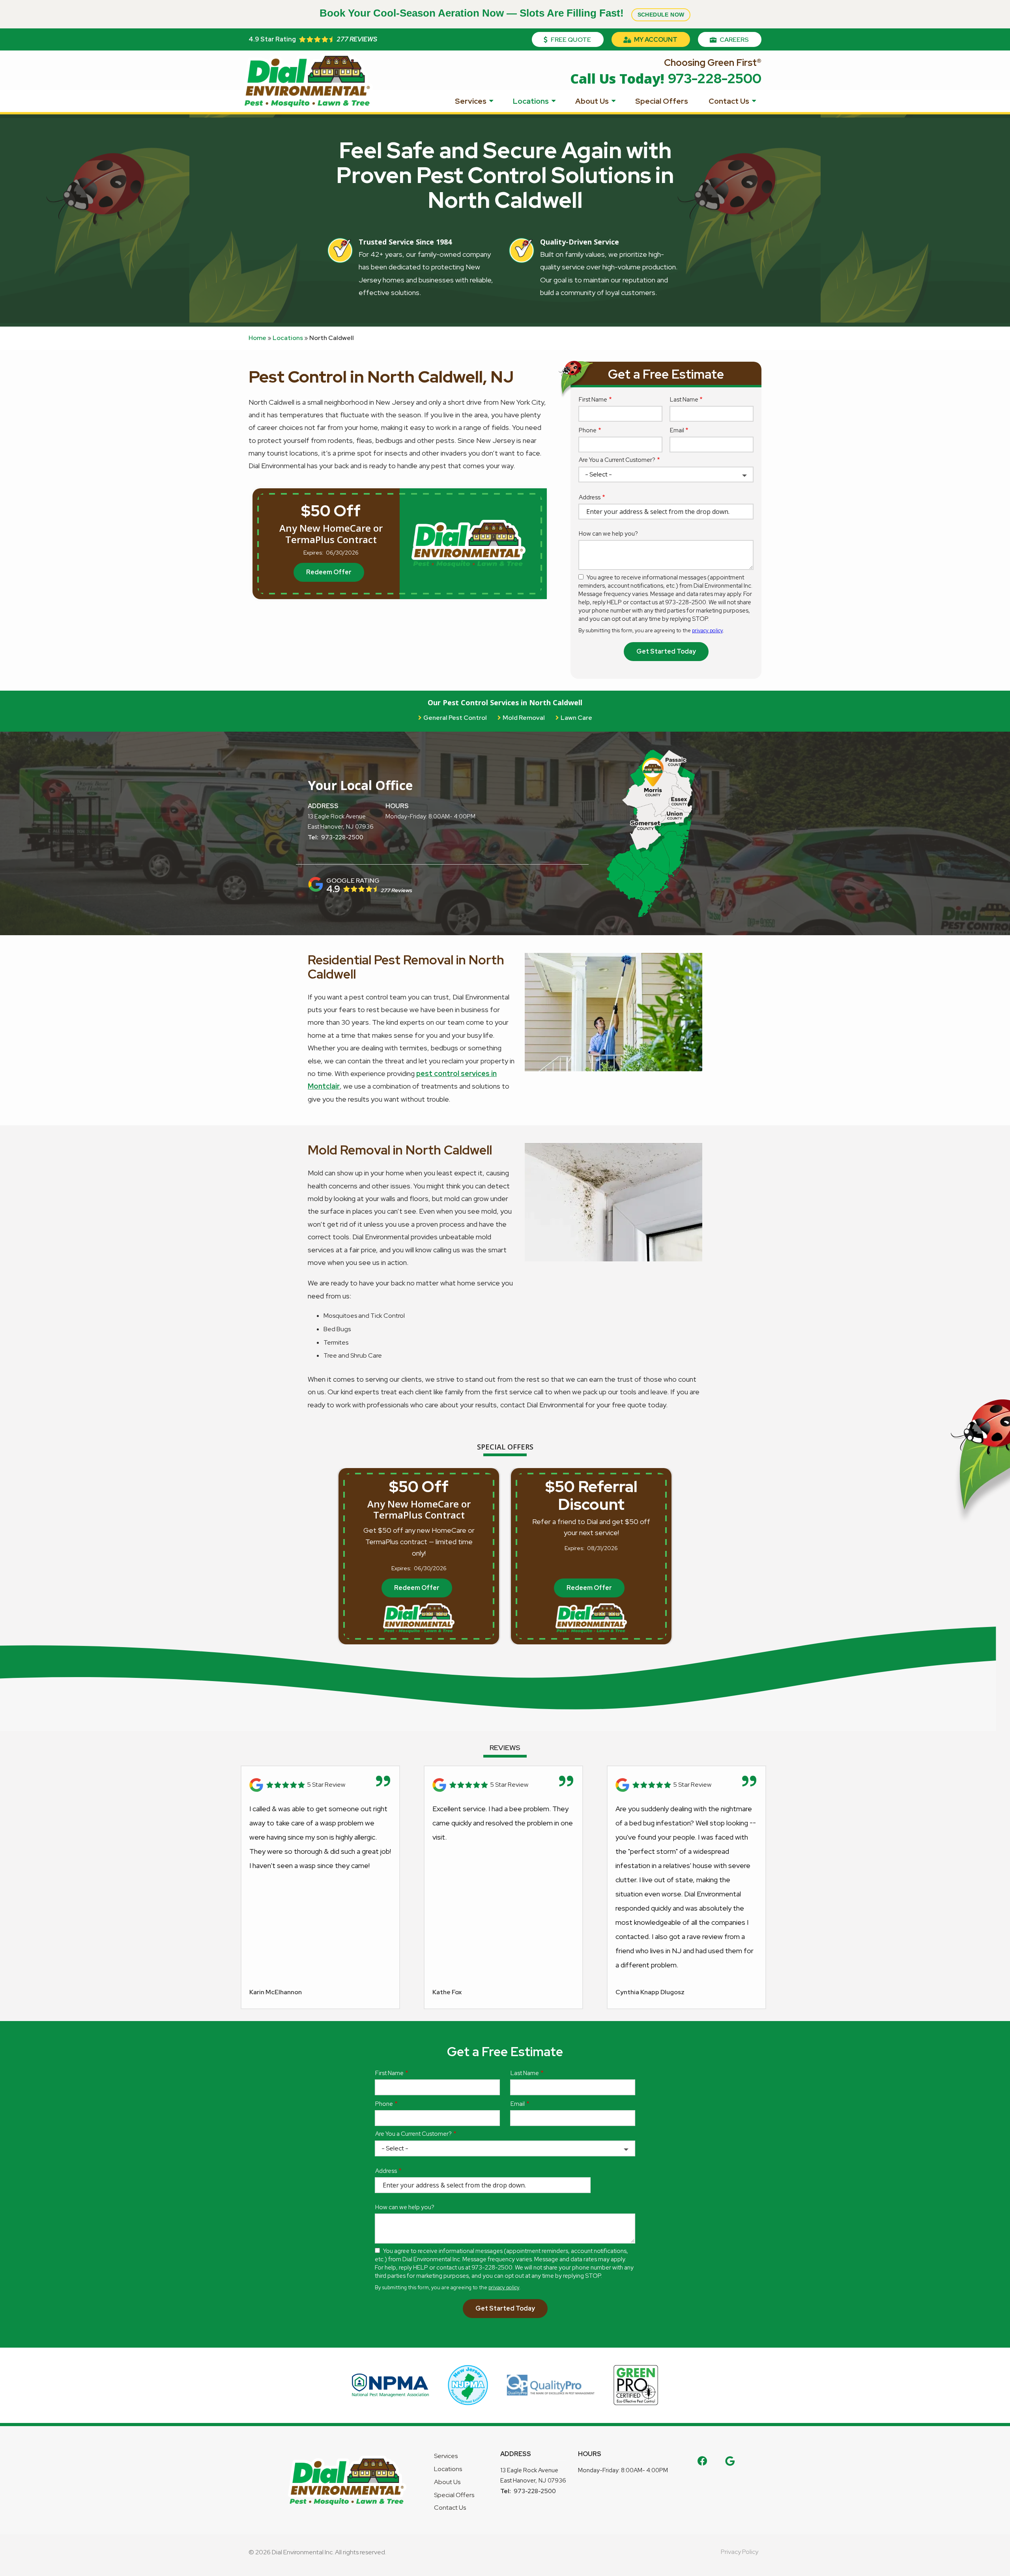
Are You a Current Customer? (617, 460)
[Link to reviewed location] (320, 1785)
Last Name (684, 400)
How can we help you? (608, 534)
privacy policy (707, 630)
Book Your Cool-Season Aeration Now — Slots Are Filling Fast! (502, 13)
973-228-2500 (342, 837)
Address (590, 497)
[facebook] (702, 2460)
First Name (593, 400)
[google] (730, 2460)
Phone (588, 430)
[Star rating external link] (377, 39)
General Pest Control (455, 718)
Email (677, 430)
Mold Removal (524, 718)
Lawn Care (576, 718)
